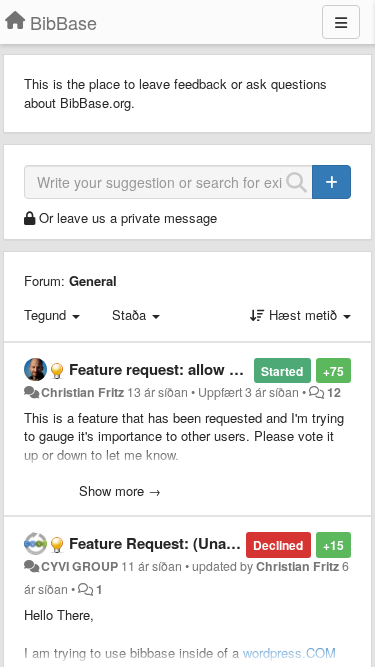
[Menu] (341, 22)
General (93, 280)
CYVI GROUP (79, 566)
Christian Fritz (82, 392)
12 (334, 392)
